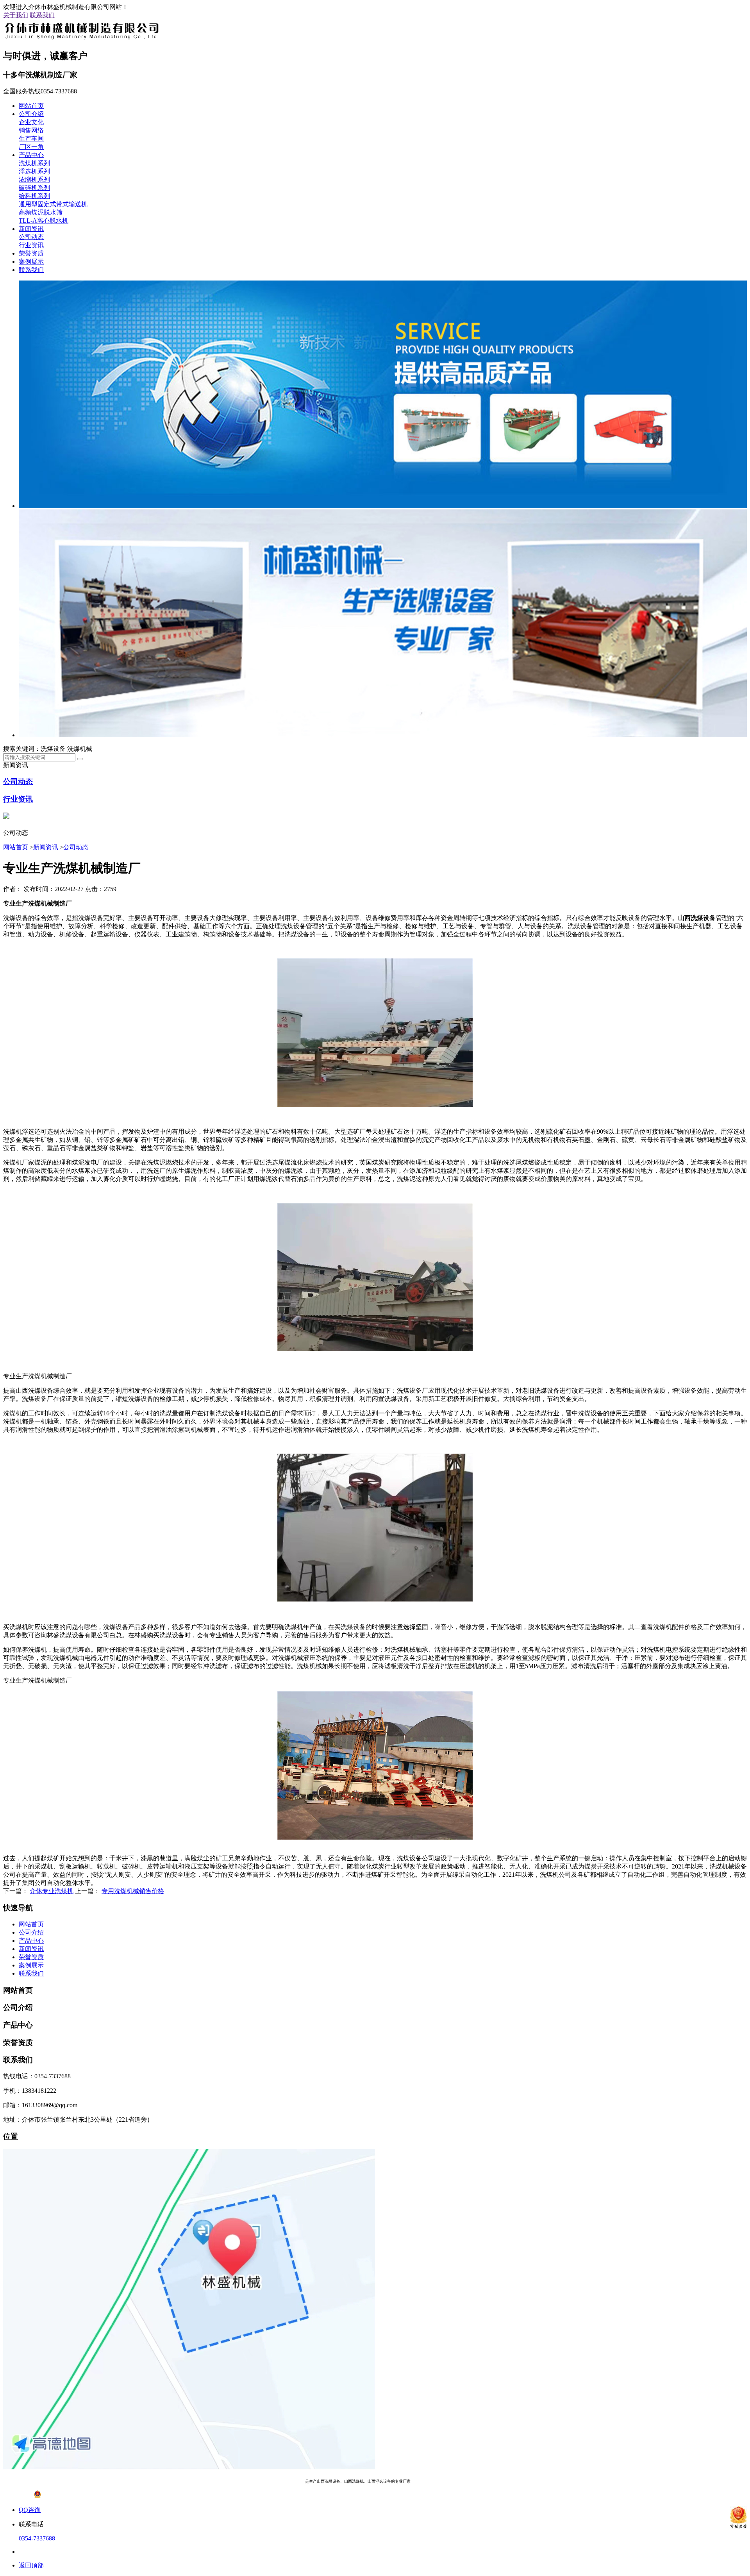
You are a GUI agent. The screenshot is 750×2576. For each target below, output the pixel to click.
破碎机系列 (34, 188)
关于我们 (16, 15)
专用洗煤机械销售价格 (133, 1891)
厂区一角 (31, 147)
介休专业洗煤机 (52, 1891)
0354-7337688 (37, 2538)
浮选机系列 (34, 171)
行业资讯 (31, 245)
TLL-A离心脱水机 (44, 221)
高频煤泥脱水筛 (41, 212)
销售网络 (31, 130)
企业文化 (31, 122)
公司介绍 (31, 114)
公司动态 (31, 237)
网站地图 (466, 2481)
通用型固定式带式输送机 (53, 204)
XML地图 (488, 2481)
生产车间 (31, 138)
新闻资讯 (31, 229)
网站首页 (31, 106)
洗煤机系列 (34, 163)
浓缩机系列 (34, 180)
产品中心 (31, 155)
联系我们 (42, 15)
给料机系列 (34, 196)
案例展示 (31, 262)
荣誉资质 (31, 253)
